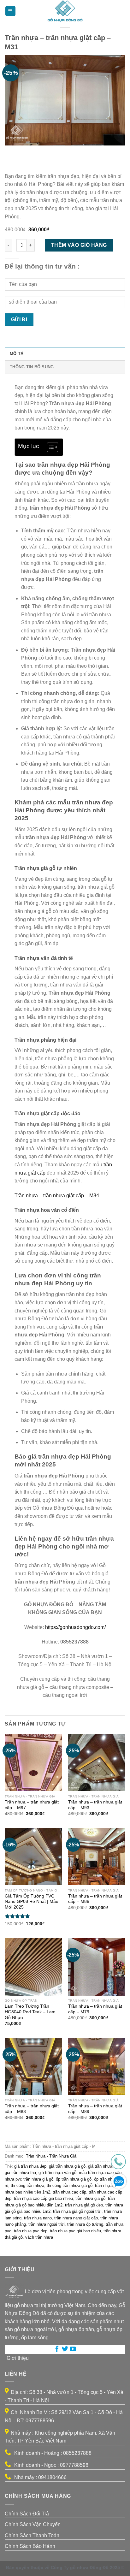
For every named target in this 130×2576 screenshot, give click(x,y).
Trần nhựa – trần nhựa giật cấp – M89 (95, 2109)
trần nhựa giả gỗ (90, 2198)
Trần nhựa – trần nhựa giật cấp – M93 (95, 1805)
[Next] (28, 152)
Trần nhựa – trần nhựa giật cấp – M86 (95, 1899)
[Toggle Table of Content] (49, 447)
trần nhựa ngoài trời (47, 2224)
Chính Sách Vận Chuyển (33, 2524)
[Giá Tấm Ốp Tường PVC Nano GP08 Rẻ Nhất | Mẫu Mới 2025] (33, 1857)
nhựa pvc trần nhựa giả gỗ (29, 2179)
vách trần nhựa (39, 2237)
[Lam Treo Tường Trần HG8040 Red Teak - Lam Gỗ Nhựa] (33, 1967)
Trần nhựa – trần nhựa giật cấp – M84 (57, 1196)
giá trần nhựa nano (105, 2166)
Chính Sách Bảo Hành (30, 2546)
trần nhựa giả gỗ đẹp (84, 2205)
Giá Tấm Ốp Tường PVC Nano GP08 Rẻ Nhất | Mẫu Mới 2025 (32, 1902)
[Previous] (11, 152)
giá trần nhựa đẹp (30, 2166)
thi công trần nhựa (27, 2185)
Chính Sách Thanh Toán (32, 2535)
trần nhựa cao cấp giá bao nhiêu (43, 2198)
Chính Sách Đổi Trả (27, 2514)
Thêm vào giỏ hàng (79, 245)
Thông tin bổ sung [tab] (32, 367)
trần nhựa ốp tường (85, 2224)
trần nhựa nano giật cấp (76, 2218)
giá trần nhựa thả (20, 2173)
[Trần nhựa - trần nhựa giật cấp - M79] (97, 1967)
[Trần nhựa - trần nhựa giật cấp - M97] (33, 1763)
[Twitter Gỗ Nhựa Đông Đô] (65, 2350)
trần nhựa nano (38, 2218)
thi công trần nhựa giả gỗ (70, 2185)
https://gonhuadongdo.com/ (75, 1627)
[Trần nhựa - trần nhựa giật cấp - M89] (97, 2067)
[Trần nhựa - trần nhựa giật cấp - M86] (97, 1857)
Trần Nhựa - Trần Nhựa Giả (51, 2156)
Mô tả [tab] (17, 354)
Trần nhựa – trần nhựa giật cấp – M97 (32, 1805)
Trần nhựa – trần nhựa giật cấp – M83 (32, 2109)
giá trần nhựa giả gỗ (67, 2166)
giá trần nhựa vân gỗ (57, 2173)
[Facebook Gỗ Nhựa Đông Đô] (57, 2350)
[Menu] (10, 11)
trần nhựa (104, 2185)
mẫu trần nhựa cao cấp (100, 2173)
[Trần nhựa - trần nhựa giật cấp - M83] (33, 2067)
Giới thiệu (18, 2358)
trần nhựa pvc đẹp (31, 2231)
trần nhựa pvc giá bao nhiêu (75, 2231)
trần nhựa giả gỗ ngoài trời (77, 2211)
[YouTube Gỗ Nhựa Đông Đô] (73, 2350)
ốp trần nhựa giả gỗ (74, 2179)
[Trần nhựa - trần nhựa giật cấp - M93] (97, 1763)
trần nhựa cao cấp (69, 2192)
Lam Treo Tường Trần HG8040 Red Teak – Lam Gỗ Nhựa (30, 2012)
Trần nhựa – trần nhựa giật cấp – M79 (95, 2009)
